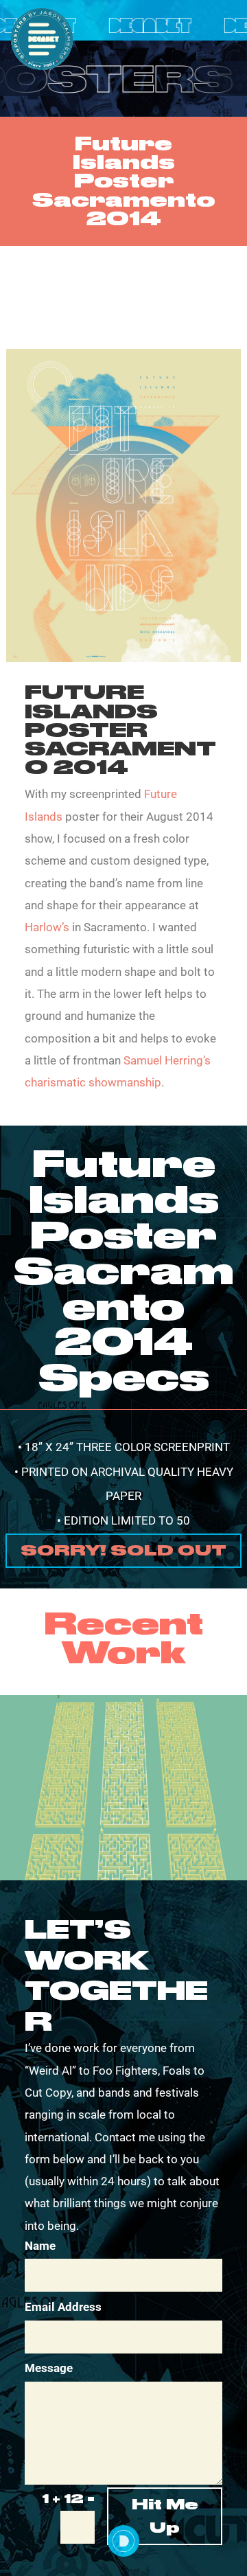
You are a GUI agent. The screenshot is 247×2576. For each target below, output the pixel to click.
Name (40, 2246)
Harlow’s (47, 927)
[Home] (123, 2541)
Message (49, 2368)
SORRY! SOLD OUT (123, 1550)
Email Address (63, 2307)
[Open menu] (42, 39)
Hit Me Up (165, 2516)
